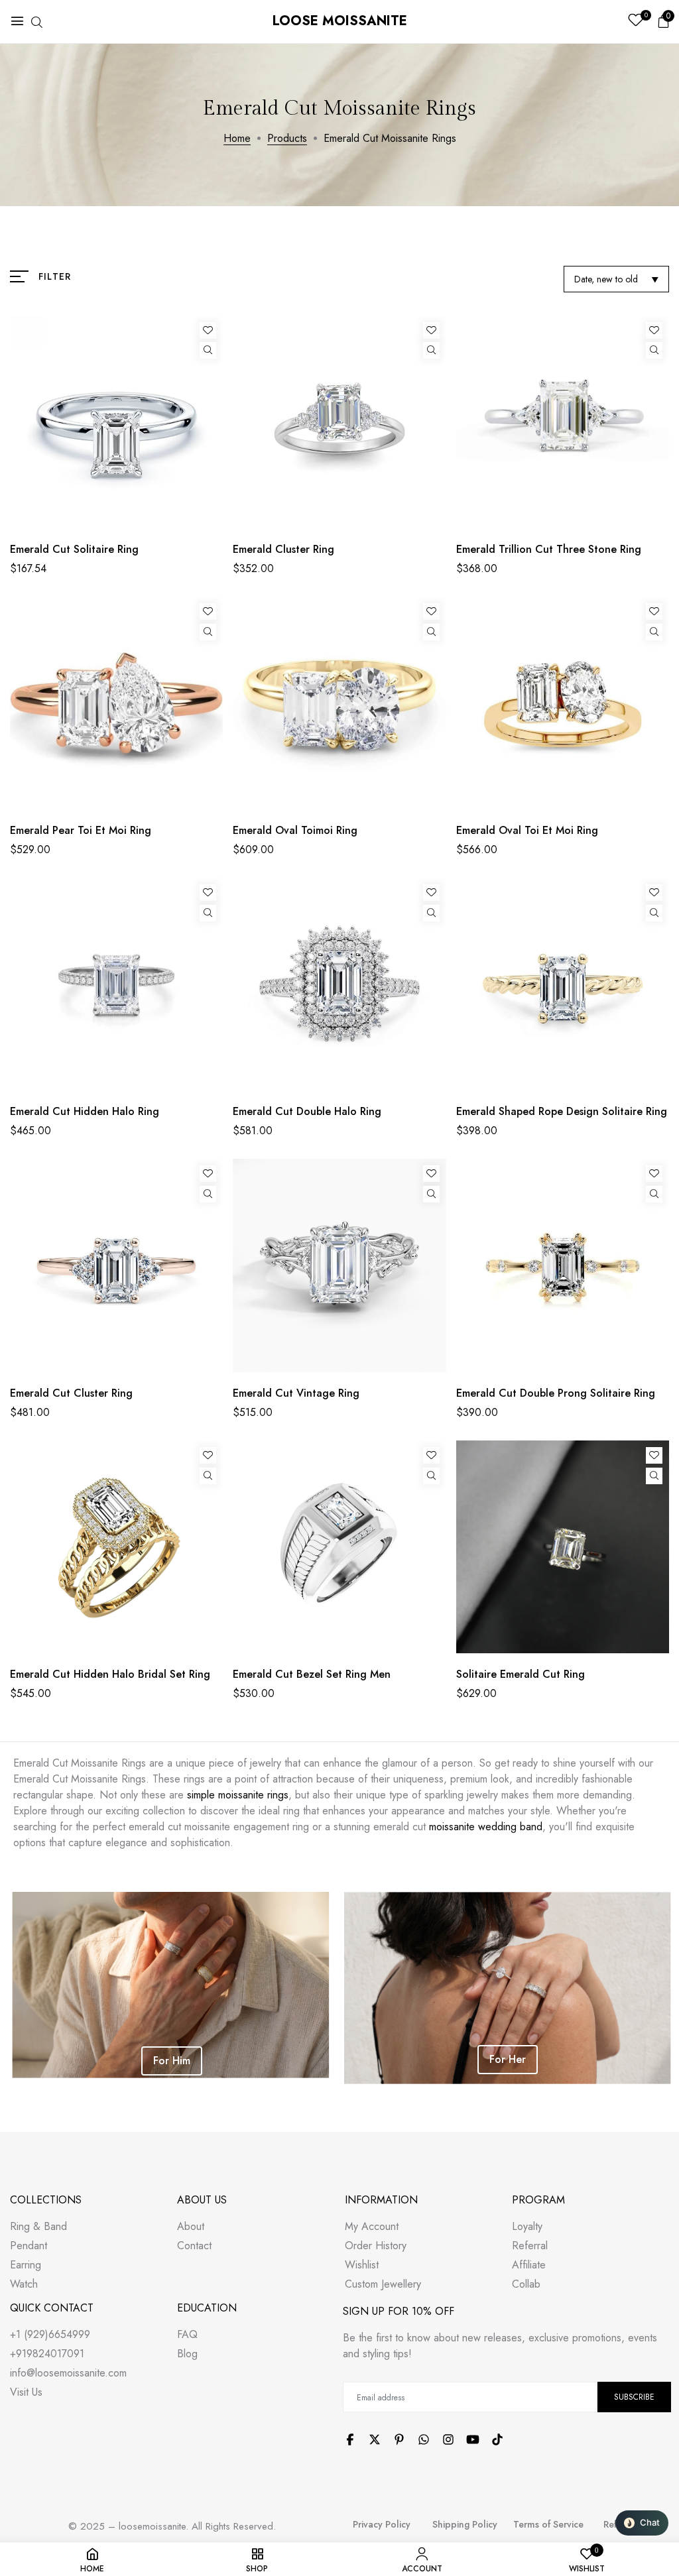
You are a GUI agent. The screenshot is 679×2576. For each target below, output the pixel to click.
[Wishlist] (208, 330)
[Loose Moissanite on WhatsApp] (424, 2439)
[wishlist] (636, 22)
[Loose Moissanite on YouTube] (473, 2439)
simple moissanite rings (238, 1795)
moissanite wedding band (486, 1827)
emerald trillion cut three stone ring (549, 549)
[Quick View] (208, 350)
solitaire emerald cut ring (521, 1674)
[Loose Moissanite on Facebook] (350, 2439)
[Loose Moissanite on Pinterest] (399, 2439)
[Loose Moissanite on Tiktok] (497, 2439)
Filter (55, 276)
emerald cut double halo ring (307, 1111)
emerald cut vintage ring (296, 1393)
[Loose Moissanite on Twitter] (375, 2439)
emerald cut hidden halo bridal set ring (110, 1674)
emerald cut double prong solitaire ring (556, 1393)
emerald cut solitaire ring (74, 549)
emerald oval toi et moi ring (527, 830)
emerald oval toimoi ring (295, 830)
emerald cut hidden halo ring (85, 1111)
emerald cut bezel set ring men (312, 1674)
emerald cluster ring (283, 549)
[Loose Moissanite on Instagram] (448, 2439)
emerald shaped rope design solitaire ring (562, 1111)
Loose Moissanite (340, 21)
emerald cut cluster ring (71, 1393)
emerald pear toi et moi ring (81, 830)
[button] (642, 2523)
